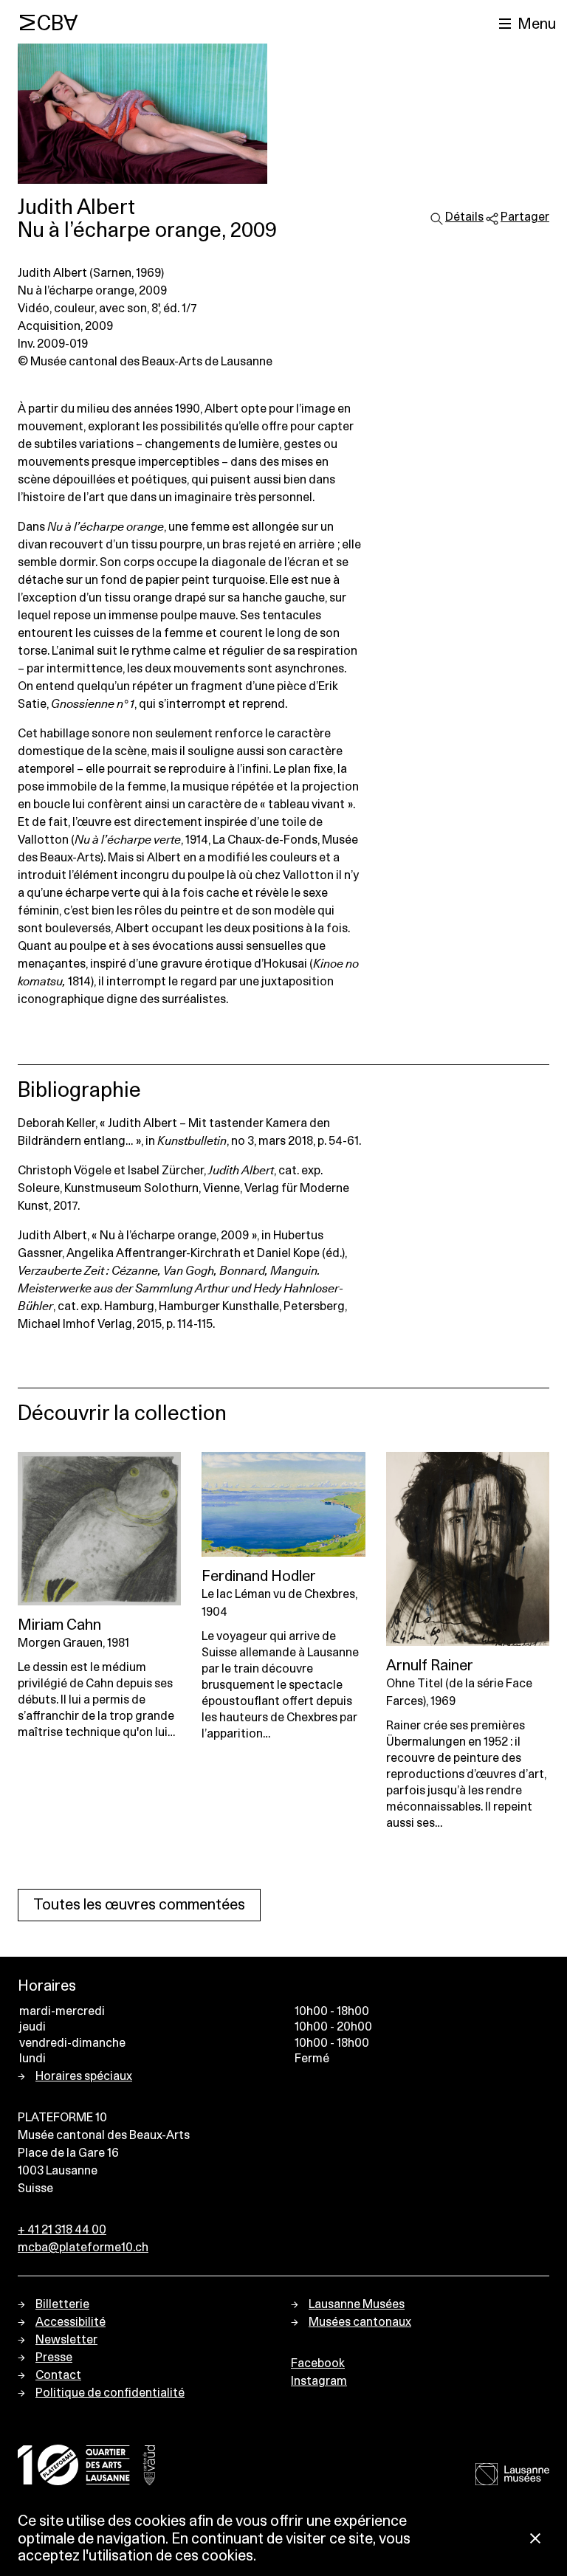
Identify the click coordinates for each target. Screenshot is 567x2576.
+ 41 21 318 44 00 (62, 2230)
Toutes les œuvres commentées (139, 1905)
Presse (54, 2358)
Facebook (318, 2363)
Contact (58, 2375)
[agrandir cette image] (283, 114)
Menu (537, 24)
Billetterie (62, 2304)
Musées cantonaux (360, 2322)
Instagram (319, 2381)
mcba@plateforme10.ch (83, 2248)
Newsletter (66, 2340)
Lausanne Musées (357, 2304)
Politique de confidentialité (110, 2393)
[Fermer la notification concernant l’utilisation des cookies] (535, 2539)
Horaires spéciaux (84, 2076)
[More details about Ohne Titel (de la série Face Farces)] (468, 1549)
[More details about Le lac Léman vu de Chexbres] (283, 1504)
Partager (525, 217)
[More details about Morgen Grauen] (99, 1529)
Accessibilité (71, 2322)
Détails (464, 217)
